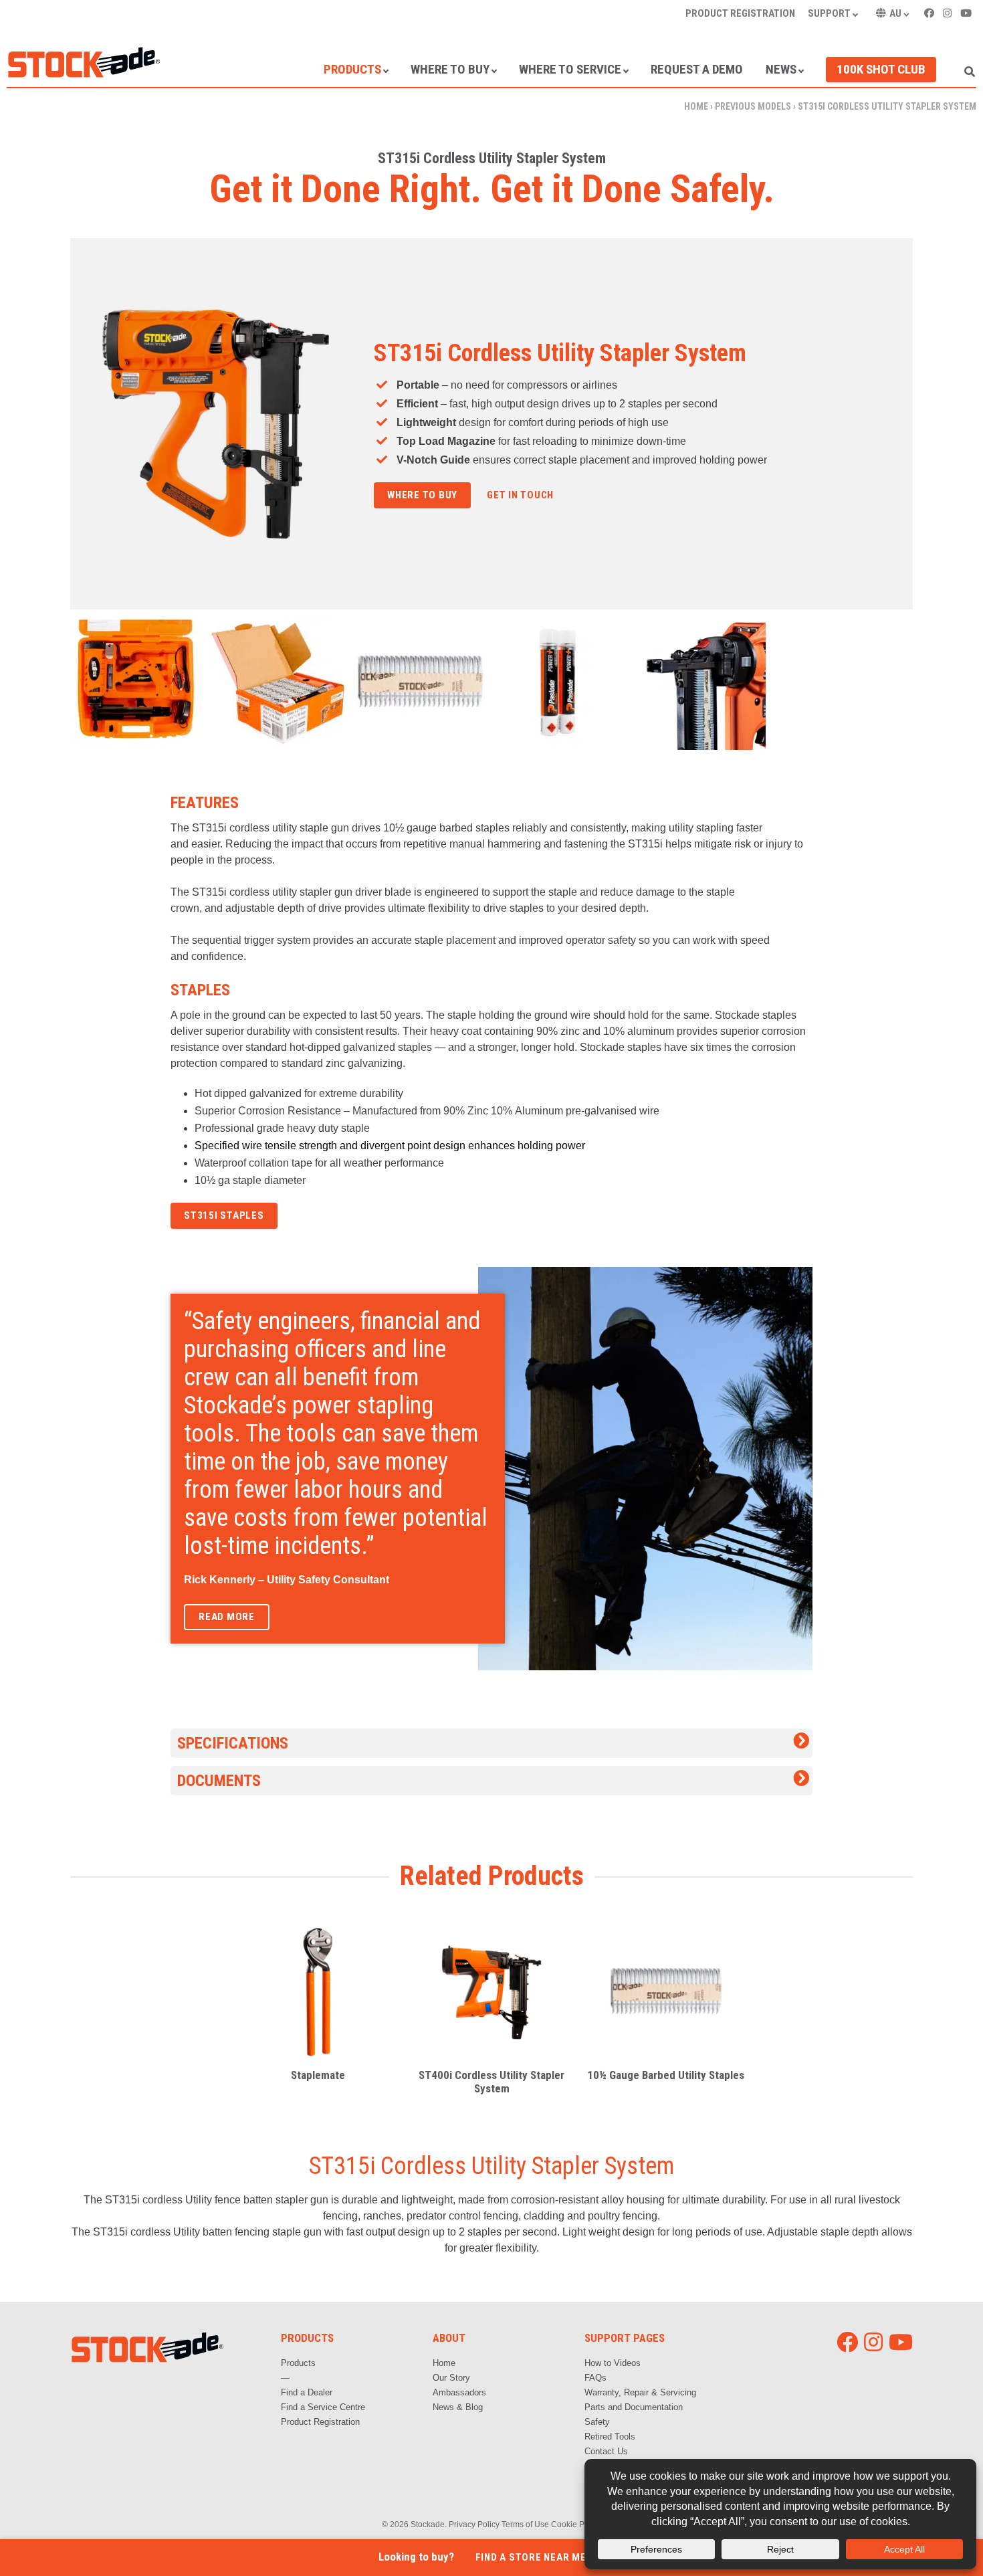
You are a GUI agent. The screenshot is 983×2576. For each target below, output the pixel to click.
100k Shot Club (881, 69)
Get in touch (520, 495)
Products (352, 69)
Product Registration (740, 13)
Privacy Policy (474, 2524)
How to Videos (613, 2363)
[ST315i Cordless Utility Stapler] (139, 683)
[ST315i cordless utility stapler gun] (560, 683)
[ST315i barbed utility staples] (420, 683)
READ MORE (227, 1617)
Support (829, 13)
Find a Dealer (307, 2392)
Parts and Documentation (634, 2407)
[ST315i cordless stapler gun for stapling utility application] (700, 683)
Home (696, 106)
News (781, 69)
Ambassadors (459, 2392)
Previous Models (753, 106)
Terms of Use (525, 2524)
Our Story (451, 2378)
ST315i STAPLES (224, 1215)
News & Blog (458, 2407)
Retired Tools (610, 2437)
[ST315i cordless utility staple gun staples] (279, 683)
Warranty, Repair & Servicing (640, 2392)
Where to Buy (450, 69)
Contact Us (606, 2451)
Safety (597, 2422)
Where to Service (570, 69)
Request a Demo (697, 69)
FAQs (595, 2378)
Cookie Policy (576, 2524)
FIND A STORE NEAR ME (531, 2557)
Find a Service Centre (323, 2407)
